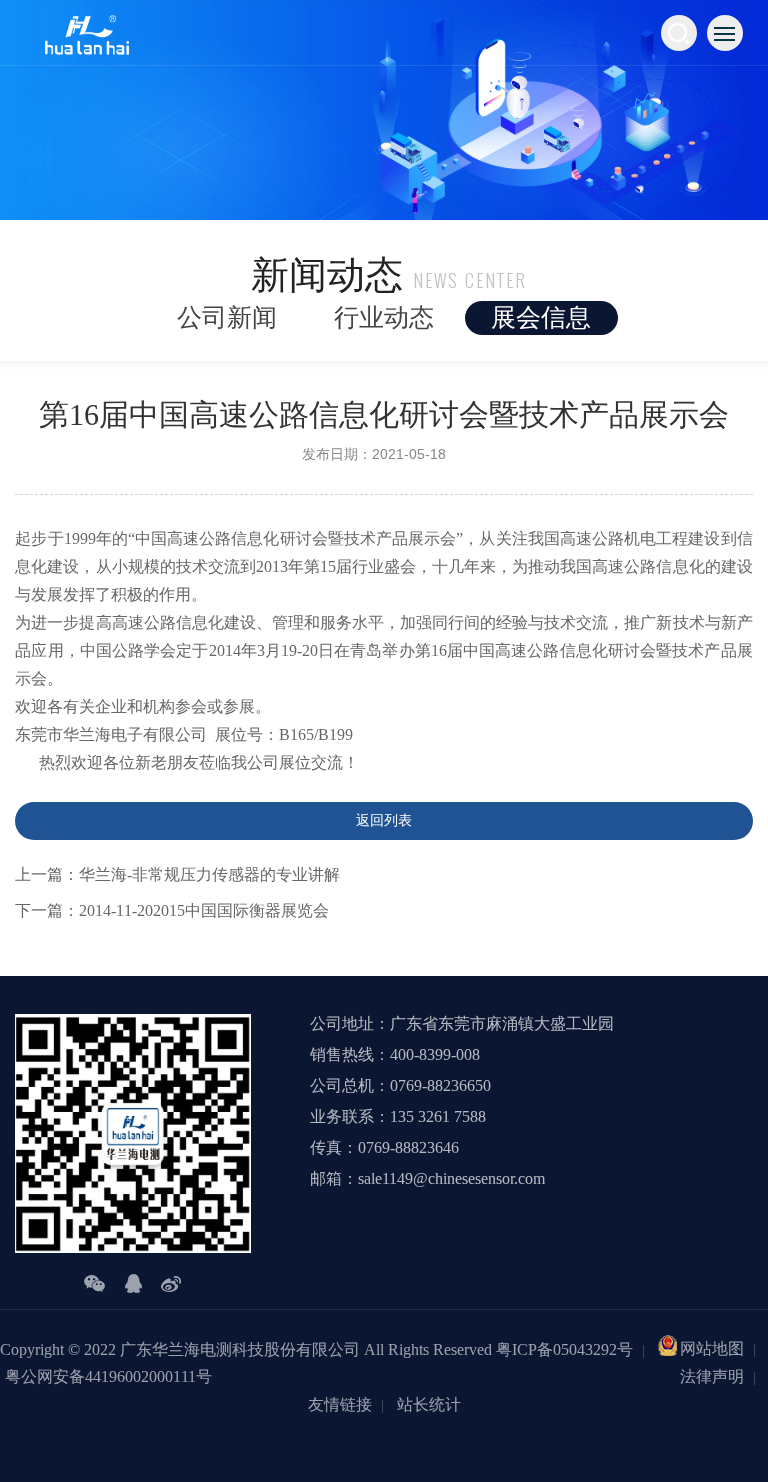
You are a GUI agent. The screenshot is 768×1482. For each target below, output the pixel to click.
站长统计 (429, 1404)
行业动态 (384, 317)
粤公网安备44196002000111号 (108, 1376)
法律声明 (712, 1376)
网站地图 (712, 1348)
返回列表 (384, 820)
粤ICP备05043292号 (564, 1349)
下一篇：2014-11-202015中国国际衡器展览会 (172, 910)
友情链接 (340, 1404)
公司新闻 (227, 317)
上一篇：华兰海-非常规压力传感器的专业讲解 (177, 874)
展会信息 (541, 317)
